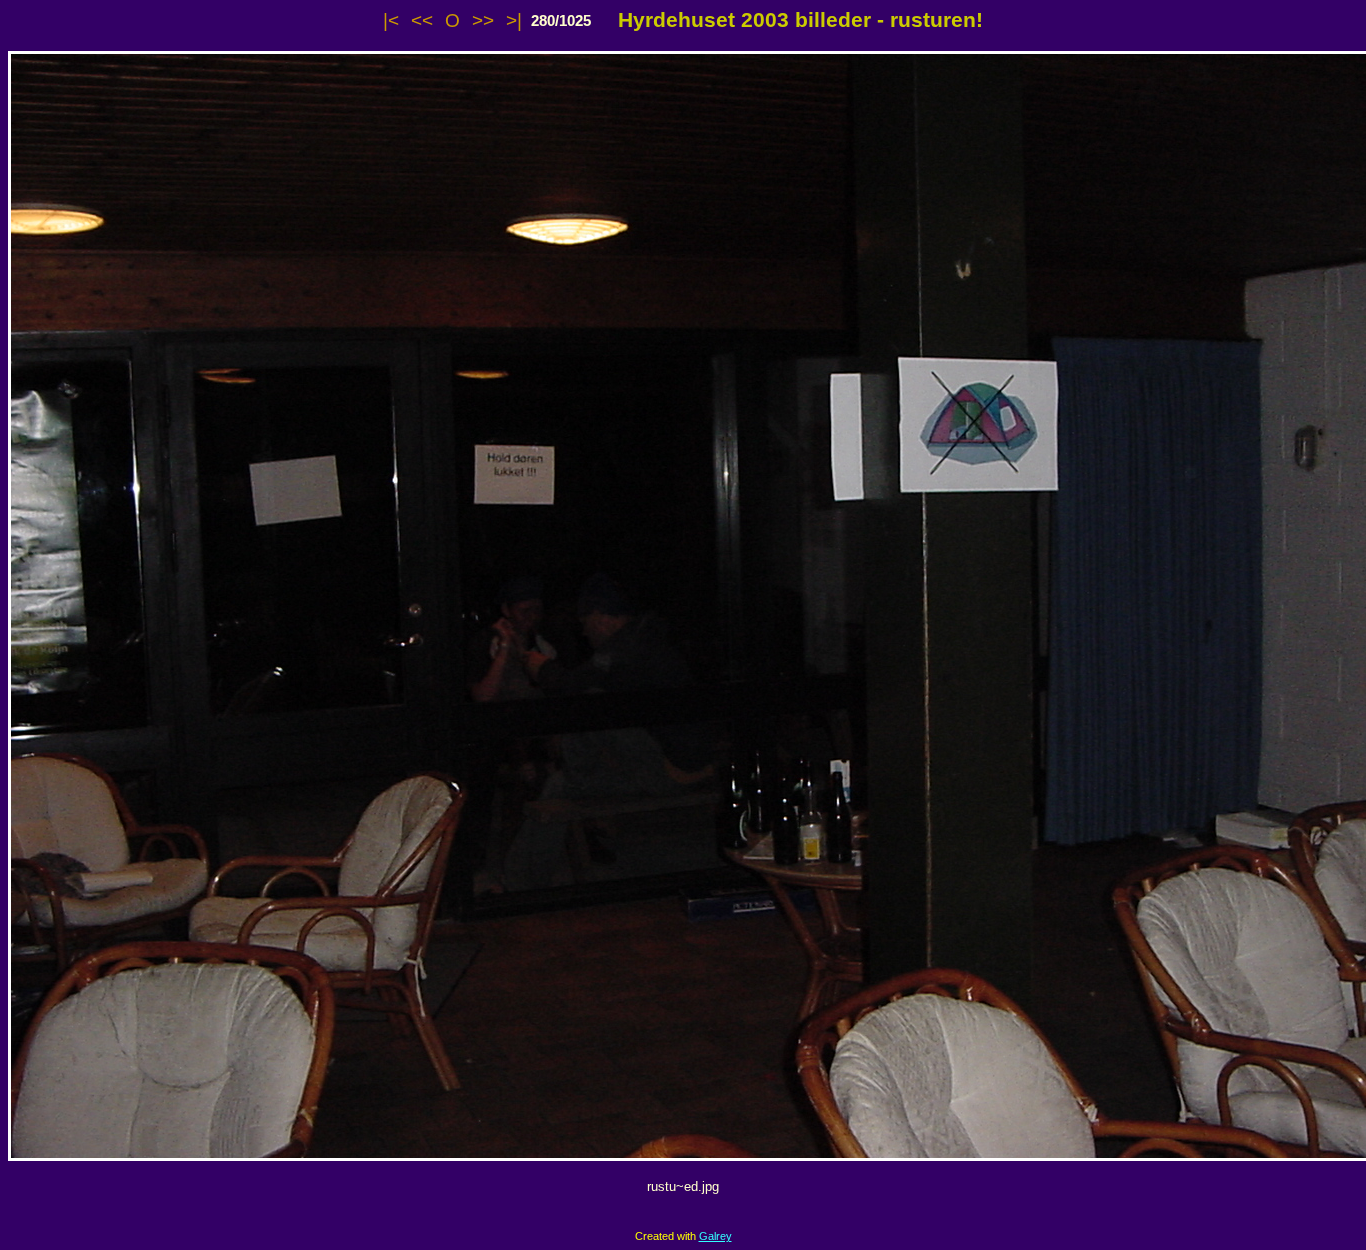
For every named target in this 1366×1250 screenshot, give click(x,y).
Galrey (715, 1236)
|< (391, 20)
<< (422, 20)
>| (514, 20)
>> (483, 20)
